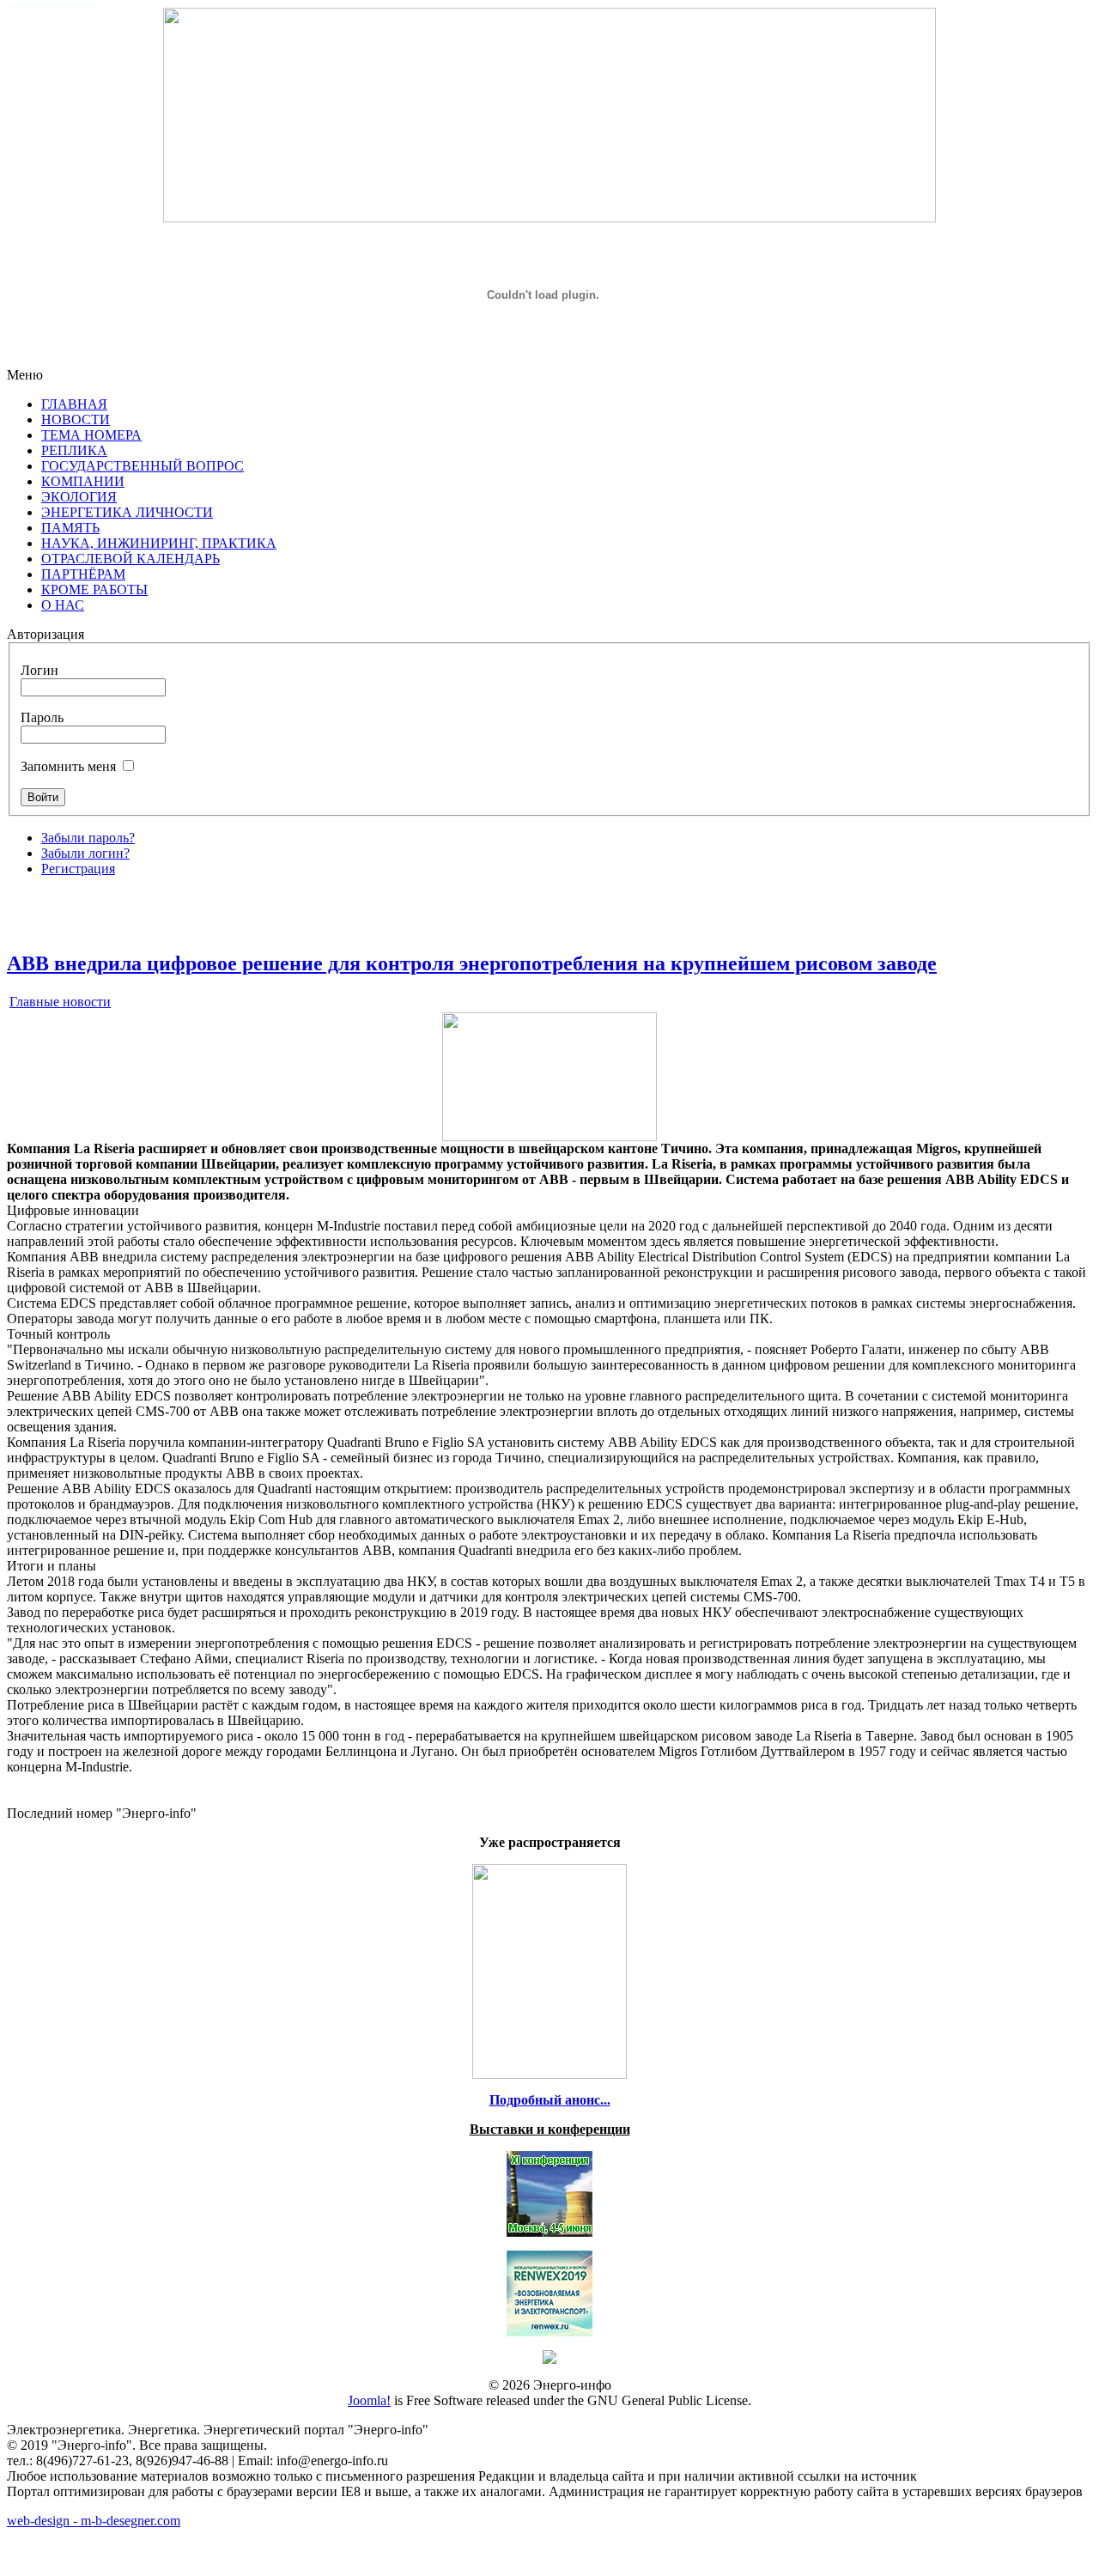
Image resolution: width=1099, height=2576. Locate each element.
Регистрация (78, 869)
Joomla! (369, 2400)
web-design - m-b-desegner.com (94, 2521)
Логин (39, 670)
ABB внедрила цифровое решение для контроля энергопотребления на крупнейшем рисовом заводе (472, 963)
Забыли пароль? (88, 838)
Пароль (42, 717)
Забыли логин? (85, 853)
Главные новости (60, 1002)
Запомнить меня (68, 766)
